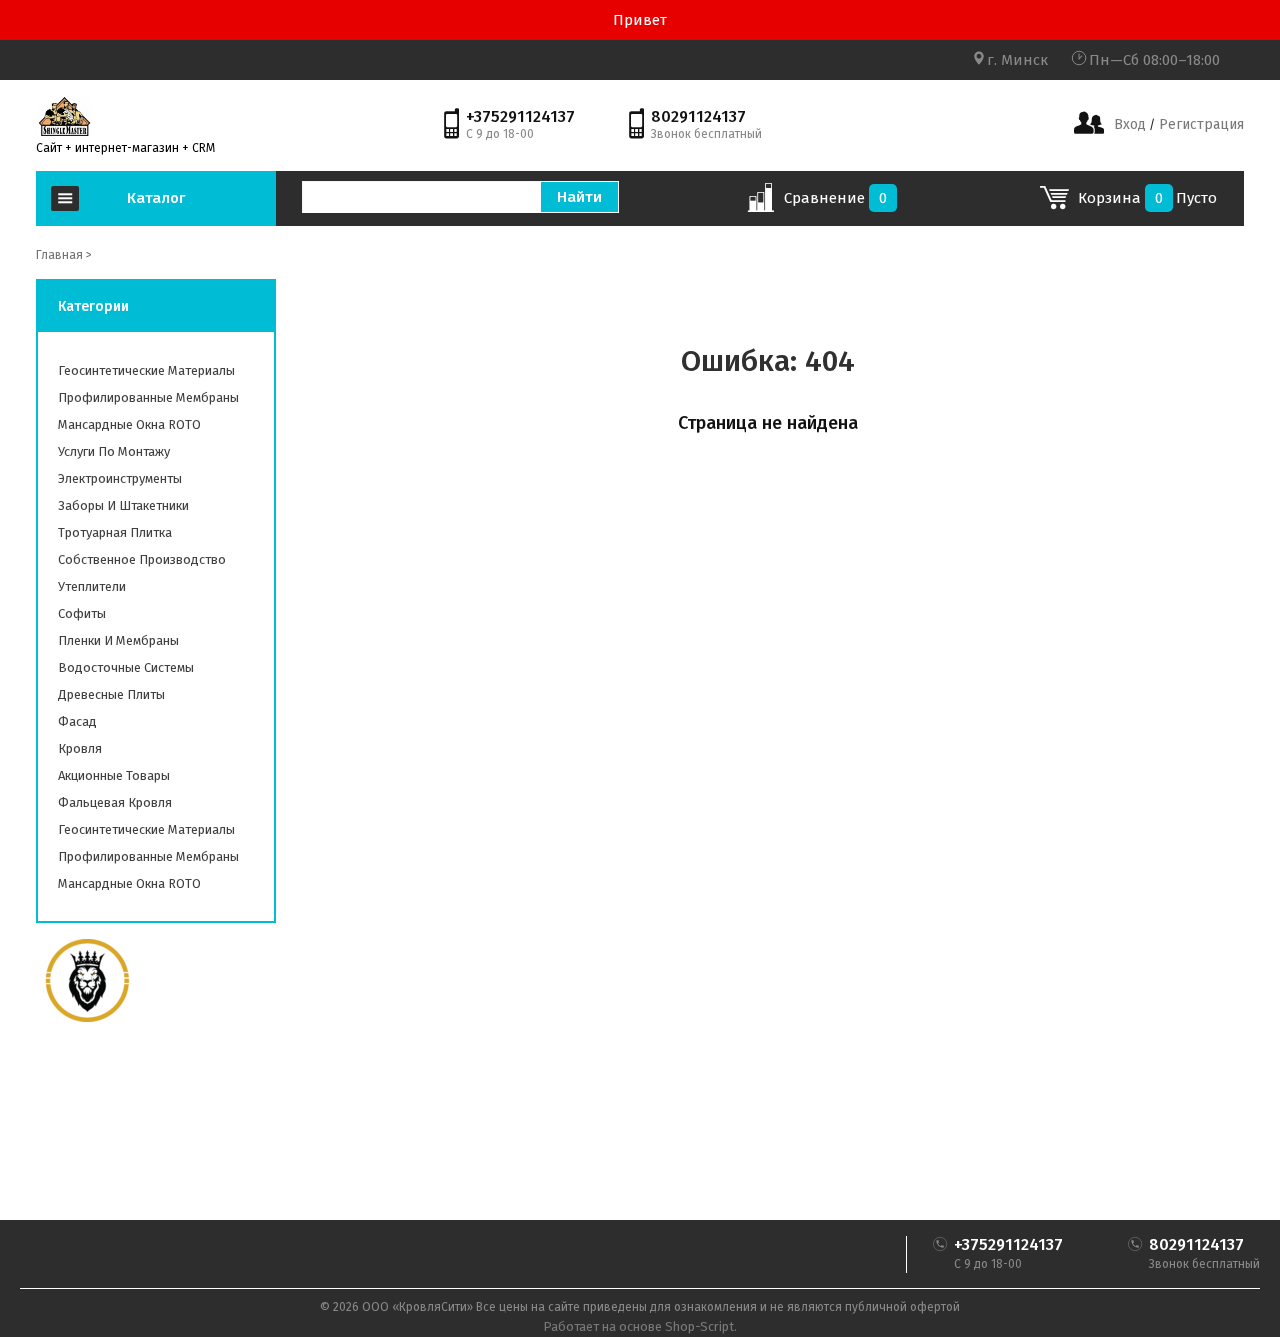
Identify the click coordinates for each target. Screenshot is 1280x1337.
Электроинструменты (120, 478)
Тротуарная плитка (115, 532)
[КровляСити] (64, 116)
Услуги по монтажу (114, 451)
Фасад (77, 721)
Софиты (82, 613)
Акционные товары (114, 775)
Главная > (64, 255)
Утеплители (92, 586)
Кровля (80, 748)
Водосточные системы (126, 667)
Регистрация (1199, 124)
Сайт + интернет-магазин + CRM (125, 148)
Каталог (156, 198)
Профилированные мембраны (148, 397)
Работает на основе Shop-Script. (640, 1326)
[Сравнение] (760, 204)
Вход (1130, 124)
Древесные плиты (111, 694)
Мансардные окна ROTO (129, 424)
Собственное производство (142, 559)
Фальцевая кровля (115, 802)
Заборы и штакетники (123, 505)
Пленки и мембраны (118, 640)
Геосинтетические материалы (146, 370)
